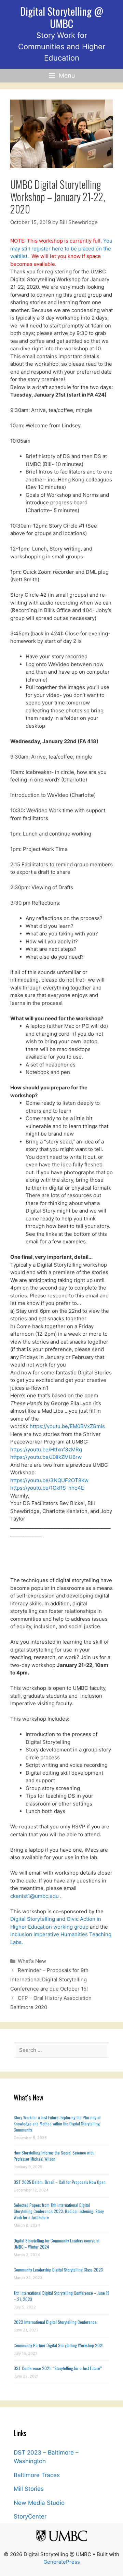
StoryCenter (30, 2516)
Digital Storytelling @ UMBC (62, 17)
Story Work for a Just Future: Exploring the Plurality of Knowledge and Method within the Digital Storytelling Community (57, 2124)
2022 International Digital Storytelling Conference (55, 2322)
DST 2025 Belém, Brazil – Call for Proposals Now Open (60, 2182)
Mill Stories (29, 2489)
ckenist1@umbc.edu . (36, 1896)
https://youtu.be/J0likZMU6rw (46, 1457)
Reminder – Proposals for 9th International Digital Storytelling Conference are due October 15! (49, 1979)
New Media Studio (39, 2503)
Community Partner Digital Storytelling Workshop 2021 (59, 2345)
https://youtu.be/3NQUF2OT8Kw (49, 1480)
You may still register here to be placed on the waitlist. (61, 248)
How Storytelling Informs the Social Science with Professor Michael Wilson (54, 2156)
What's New (32, 1961)
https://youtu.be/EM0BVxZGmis (67, 1426)
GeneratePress (62, 2562)
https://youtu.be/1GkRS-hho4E (47, 1488)
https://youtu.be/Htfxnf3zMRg (46, 1449)
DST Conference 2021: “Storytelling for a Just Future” (58, 2368)
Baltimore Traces (37, 2475)
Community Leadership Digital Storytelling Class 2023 (58, 2270)
